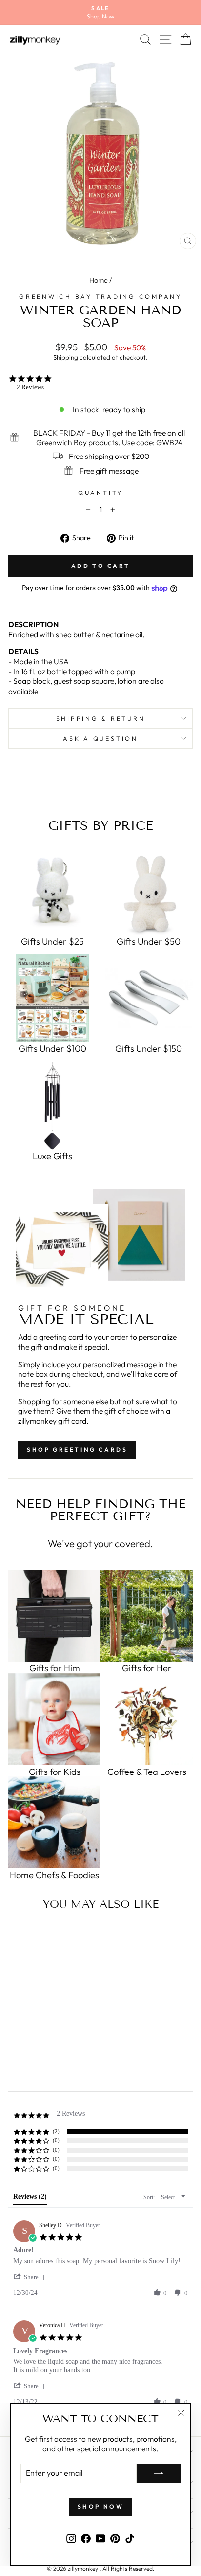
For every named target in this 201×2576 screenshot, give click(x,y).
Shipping (66, 357)
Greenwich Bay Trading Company (100, 296)
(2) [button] (56, 2131)
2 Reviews (30, 387)
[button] (31, 2277)
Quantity (100, 493)
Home (99, 280)
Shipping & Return (101, 718)
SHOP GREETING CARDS (77, 1450)
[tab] (30, 2199)
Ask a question (100, 738)
